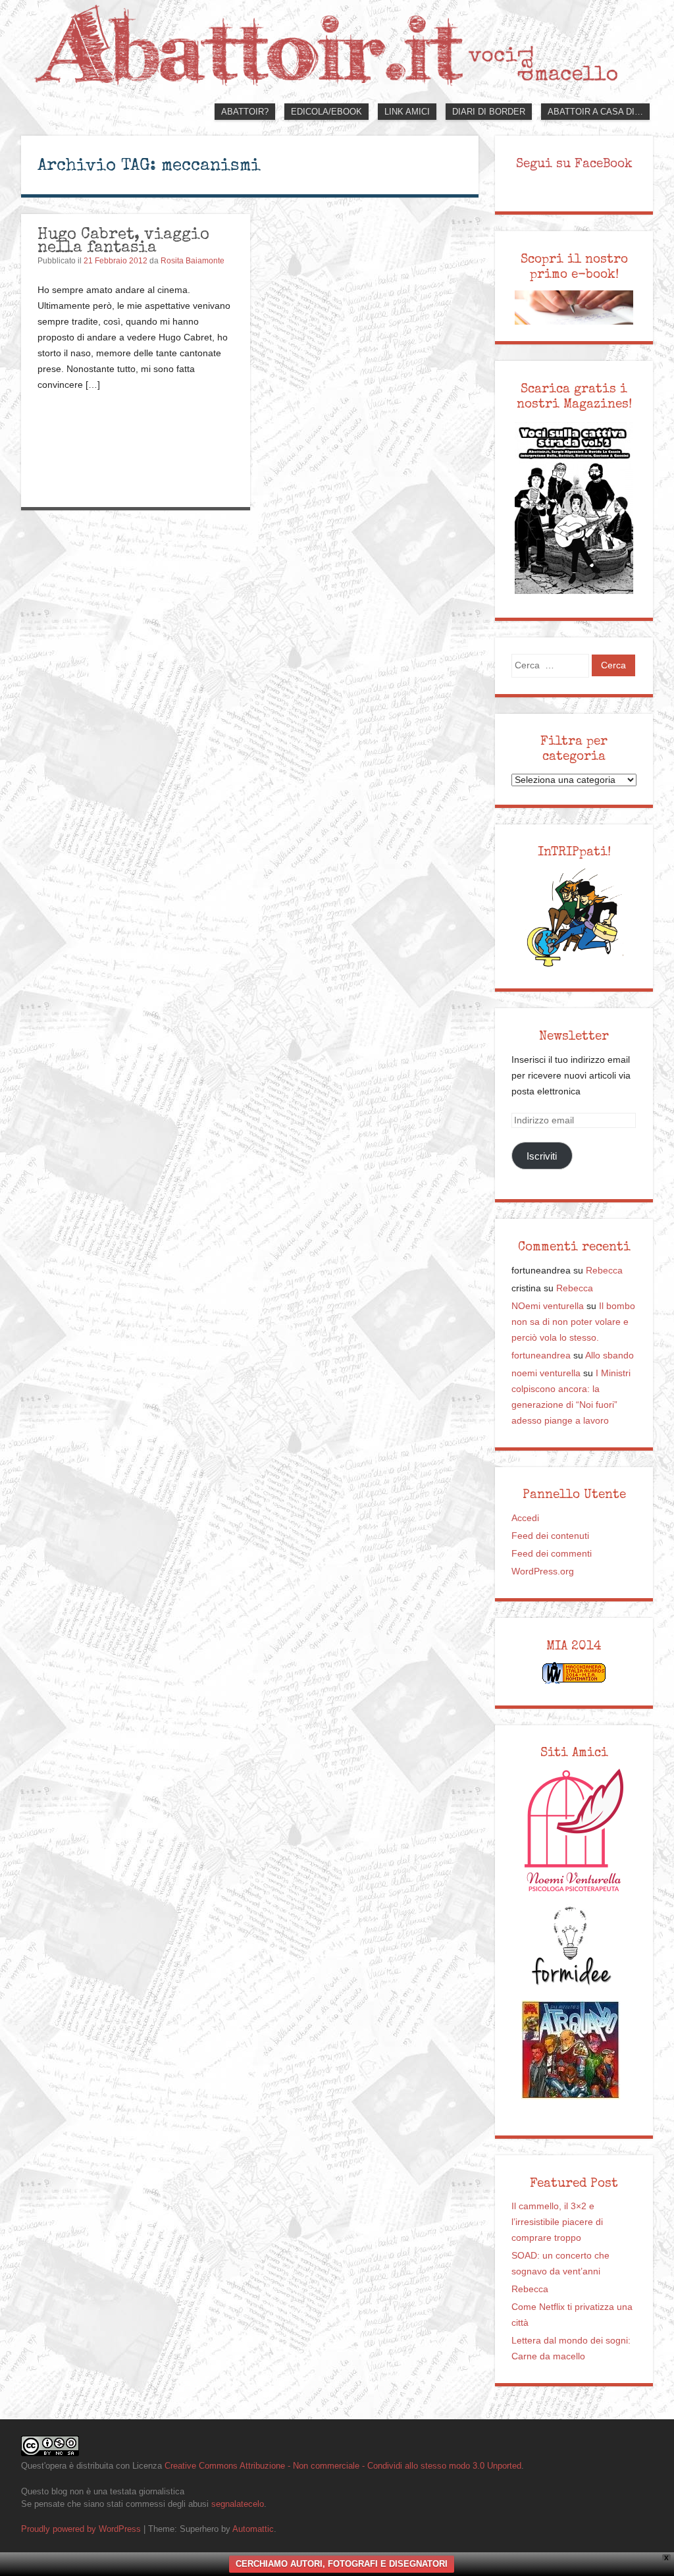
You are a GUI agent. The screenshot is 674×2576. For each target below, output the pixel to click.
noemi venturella (546, 1373)
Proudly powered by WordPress (81, 2529)
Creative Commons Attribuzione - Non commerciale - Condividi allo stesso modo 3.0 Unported (343, 2466)
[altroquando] (571, 2050)
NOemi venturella (548, 1306)
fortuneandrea (541, 1355)
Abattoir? (245, 112)
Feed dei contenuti (550, 1536)
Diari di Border (489, 112)
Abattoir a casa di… (595, 112)
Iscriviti (542, 1156)
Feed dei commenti (552, 1554)
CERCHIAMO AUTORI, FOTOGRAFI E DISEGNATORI (342, 2564)
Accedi (525, 1518)
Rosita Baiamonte (193, 261)
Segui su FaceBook (574, 163)
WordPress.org (543, 1571)
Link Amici (407, 112)
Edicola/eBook (326, 112)
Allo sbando (609, 1355)
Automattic (253, 2529)
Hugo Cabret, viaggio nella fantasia (123, 240)
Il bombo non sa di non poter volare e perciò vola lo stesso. (573, 1322)
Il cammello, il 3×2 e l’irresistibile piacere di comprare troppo (557, 2222)
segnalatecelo (238, 2504)
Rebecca (604, 1271)
